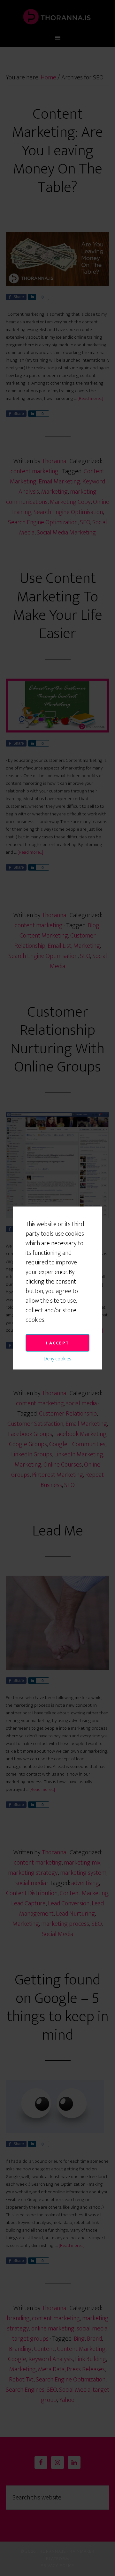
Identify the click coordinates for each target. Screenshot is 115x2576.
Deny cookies (57, 1359)
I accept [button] (57, 1343)
